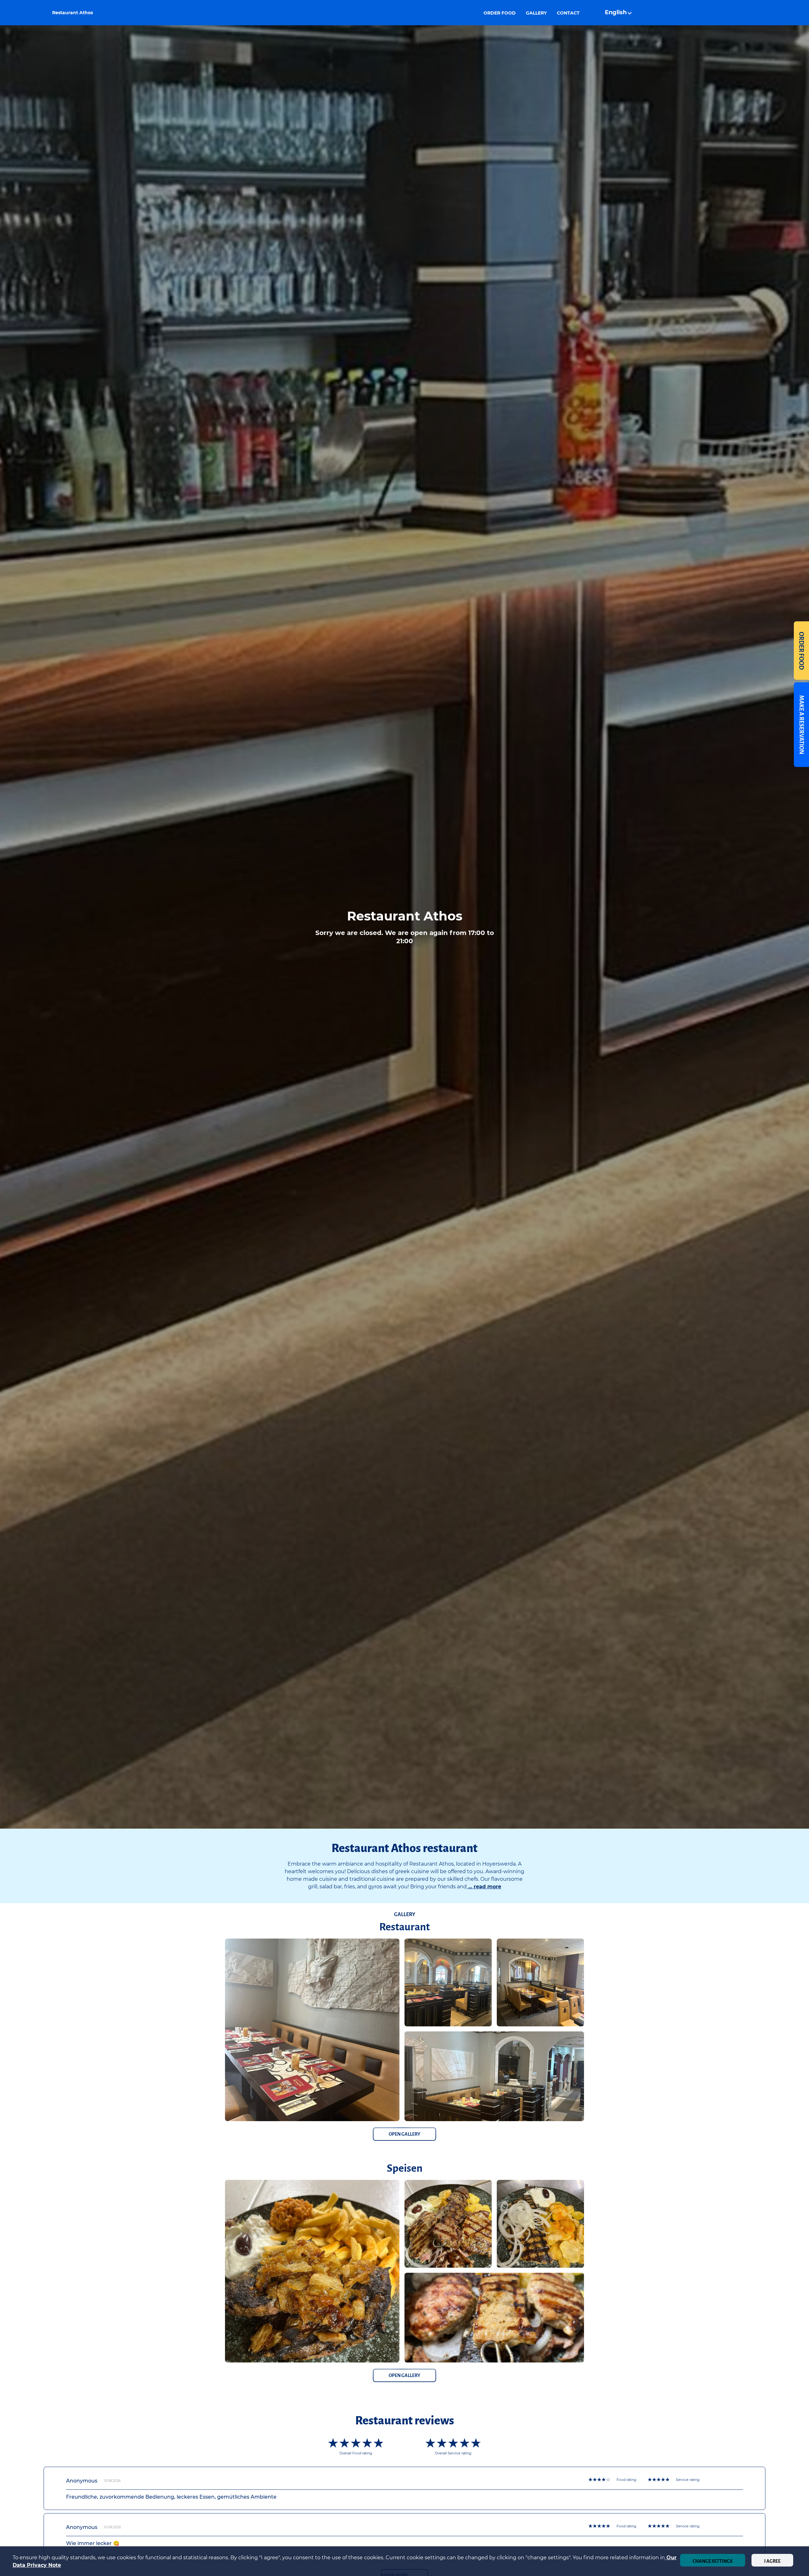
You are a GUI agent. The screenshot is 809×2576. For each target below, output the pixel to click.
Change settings (713, 2561)
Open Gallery (404, 2134)
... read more (484, 1887)
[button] (619, 13)
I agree (772, 2561)
